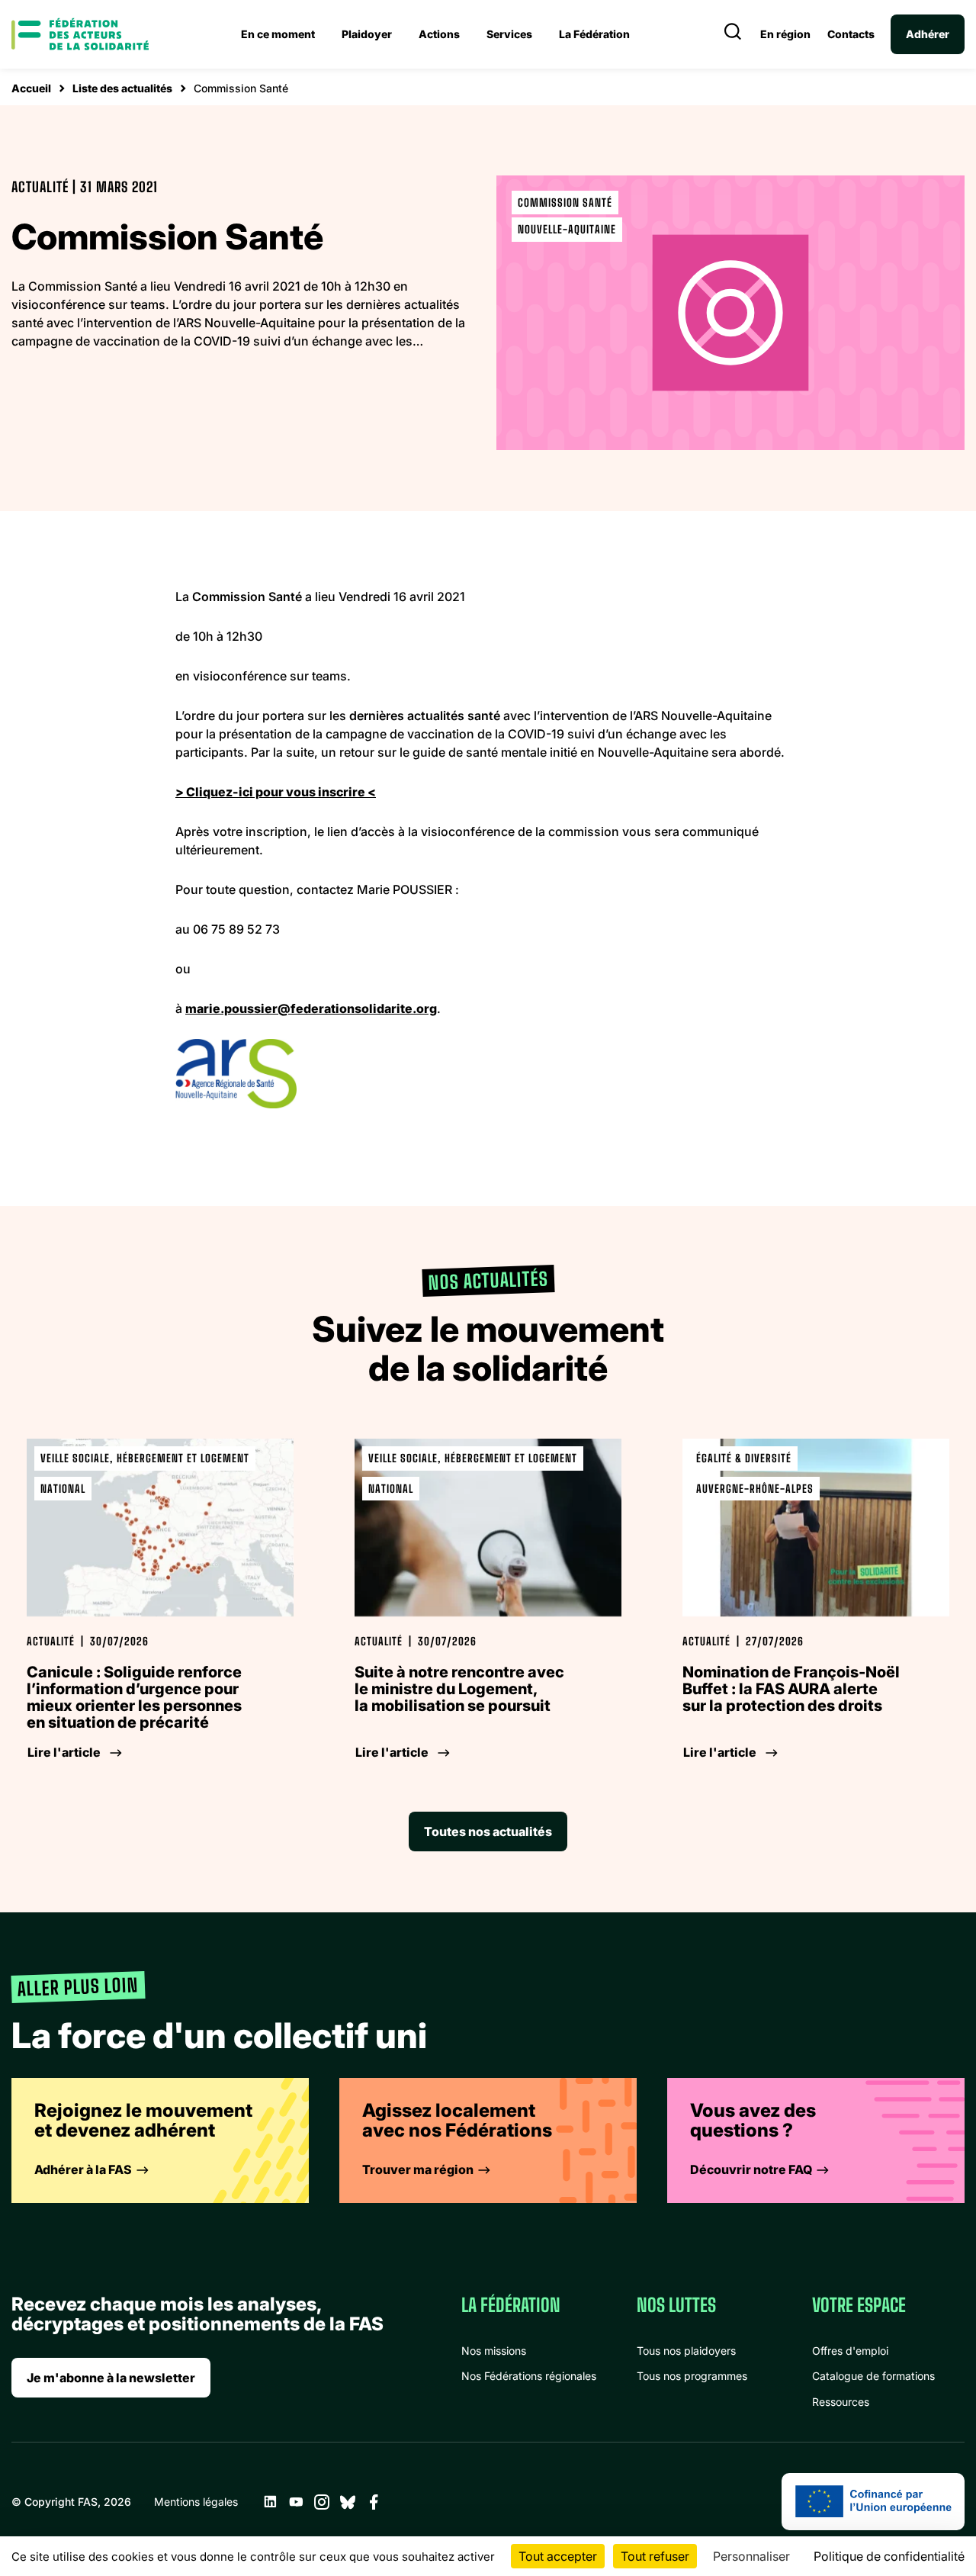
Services (509, 34)
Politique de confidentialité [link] (889, 2556)
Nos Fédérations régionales (529, 2376)
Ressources (841, 2402)
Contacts (851, 34)
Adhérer (928, 34)
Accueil (31, 88)
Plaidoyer (367, 34)
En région (785, 34)
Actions (439, 34)
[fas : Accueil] (80, 34)
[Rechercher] (733, 34)
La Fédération (594, 34)
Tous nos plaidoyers (686, 2351)
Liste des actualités (122, 88)
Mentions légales (196, 2502)
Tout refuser (655, 2556)
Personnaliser (751, 2556)
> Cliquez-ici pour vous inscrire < (276, 792)
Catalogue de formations (873, 2376)
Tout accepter (558, 2556)
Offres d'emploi (850, 2351)
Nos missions (494, 2351)
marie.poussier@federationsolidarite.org (311, 1008)
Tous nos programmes (692, 2376)
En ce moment (278, 34)
